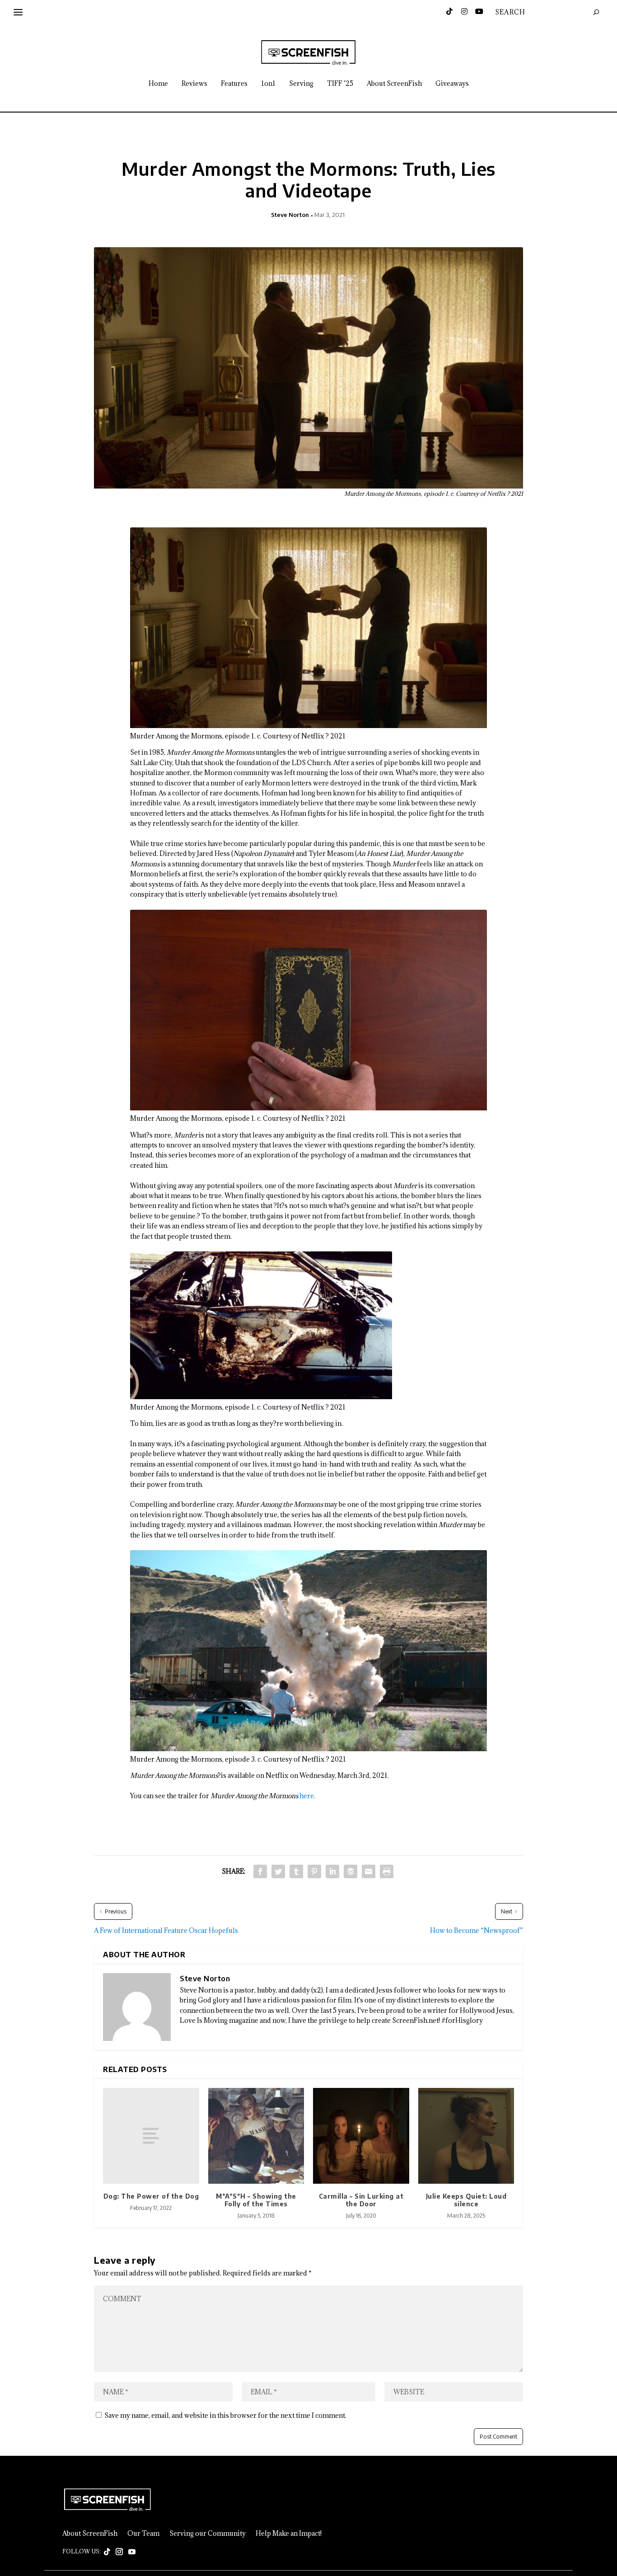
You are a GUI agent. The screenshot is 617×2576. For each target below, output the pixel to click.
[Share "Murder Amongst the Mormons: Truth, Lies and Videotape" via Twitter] (278, 1871)
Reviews (194, 84)
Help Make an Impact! (289, 2534)
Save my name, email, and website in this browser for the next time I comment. (225, 2415)
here (307, 1796)
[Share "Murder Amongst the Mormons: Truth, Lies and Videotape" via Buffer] (351, 1871)
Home (158, 84)
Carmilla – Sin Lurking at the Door (361, 2200)
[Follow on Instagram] (119, 2552)
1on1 (268, 84)
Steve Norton (290, 215)
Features (234, 84)
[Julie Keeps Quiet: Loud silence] (466, 2136)
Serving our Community (208, 2534)
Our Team (143, 2534)
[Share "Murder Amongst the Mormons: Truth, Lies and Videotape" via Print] (387, 1871)
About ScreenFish (394, 84)
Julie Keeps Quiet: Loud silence (466, 2200)
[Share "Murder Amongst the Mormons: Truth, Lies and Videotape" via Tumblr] (296, 1871)
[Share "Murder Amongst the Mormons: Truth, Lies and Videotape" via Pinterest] (314, 1871)
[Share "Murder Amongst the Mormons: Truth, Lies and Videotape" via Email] (369, 1871)
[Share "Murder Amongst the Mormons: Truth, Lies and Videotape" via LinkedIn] (332, 1871)
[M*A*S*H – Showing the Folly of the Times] (256, 2136)
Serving (301, 84)
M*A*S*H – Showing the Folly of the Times (256, 2200)
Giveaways (452, 84)
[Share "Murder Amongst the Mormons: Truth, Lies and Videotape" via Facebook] (260, 1871)
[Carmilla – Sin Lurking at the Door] (361, 2136)
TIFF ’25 (340, 84)
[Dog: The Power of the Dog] (151, 2136)
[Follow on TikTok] (107, 2552)
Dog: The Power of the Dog (151, 2196)
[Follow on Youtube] (132, 2552)
